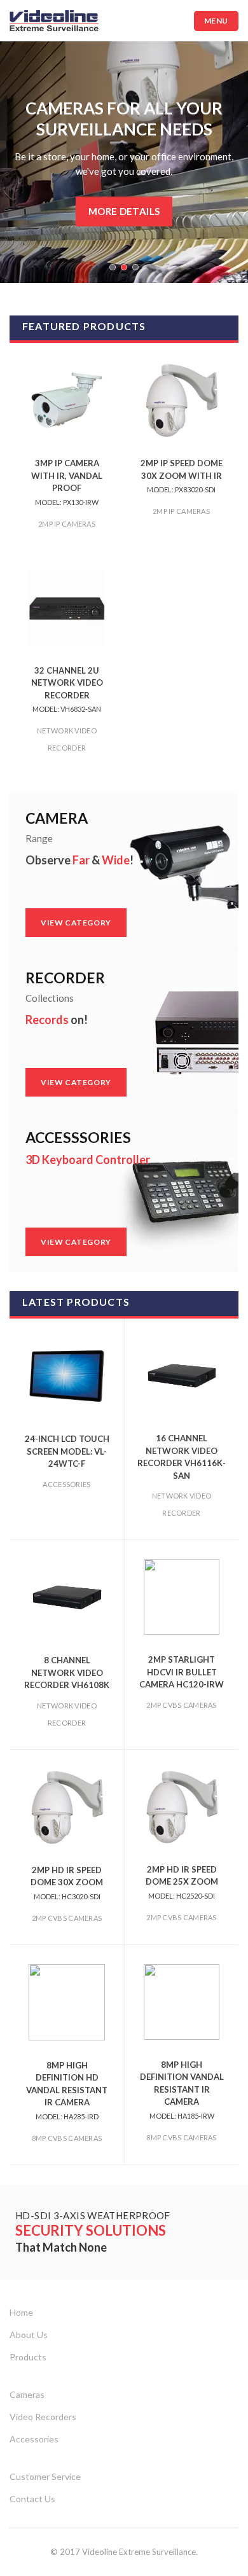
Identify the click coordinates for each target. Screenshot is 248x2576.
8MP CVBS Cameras (67, 2138)
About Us (29, 2335)
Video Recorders (43, 2417)
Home (21, 2312)
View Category (84, 922)
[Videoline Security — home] (54, 21)
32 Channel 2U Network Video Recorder (67, 689)
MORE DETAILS (124, 211)
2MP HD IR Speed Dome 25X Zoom (182, 1882)
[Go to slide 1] (113, 267)
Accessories (66, 1484)
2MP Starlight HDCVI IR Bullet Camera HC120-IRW (182, 1672)
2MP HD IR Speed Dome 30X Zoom (67, 1883)
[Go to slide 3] (135, 267)
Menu (216, 21)
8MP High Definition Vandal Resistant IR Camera (182, 2090)
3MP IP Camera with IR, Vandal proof (67, 482)
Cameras (27, 2394)
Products (28, 2357)
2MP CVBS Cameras (181, 1705)
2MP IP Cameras (67, 524)
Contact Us (32, 2499)
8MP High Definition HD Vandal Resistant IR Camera (67, 2090)
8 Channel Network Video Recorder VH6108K (67, 1672)
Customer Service (45, 2476)
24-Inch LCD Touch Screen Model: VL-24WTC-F (67, 1451)
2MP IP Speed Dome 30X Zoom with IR (182, 476)
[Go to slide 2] (124, 267)
